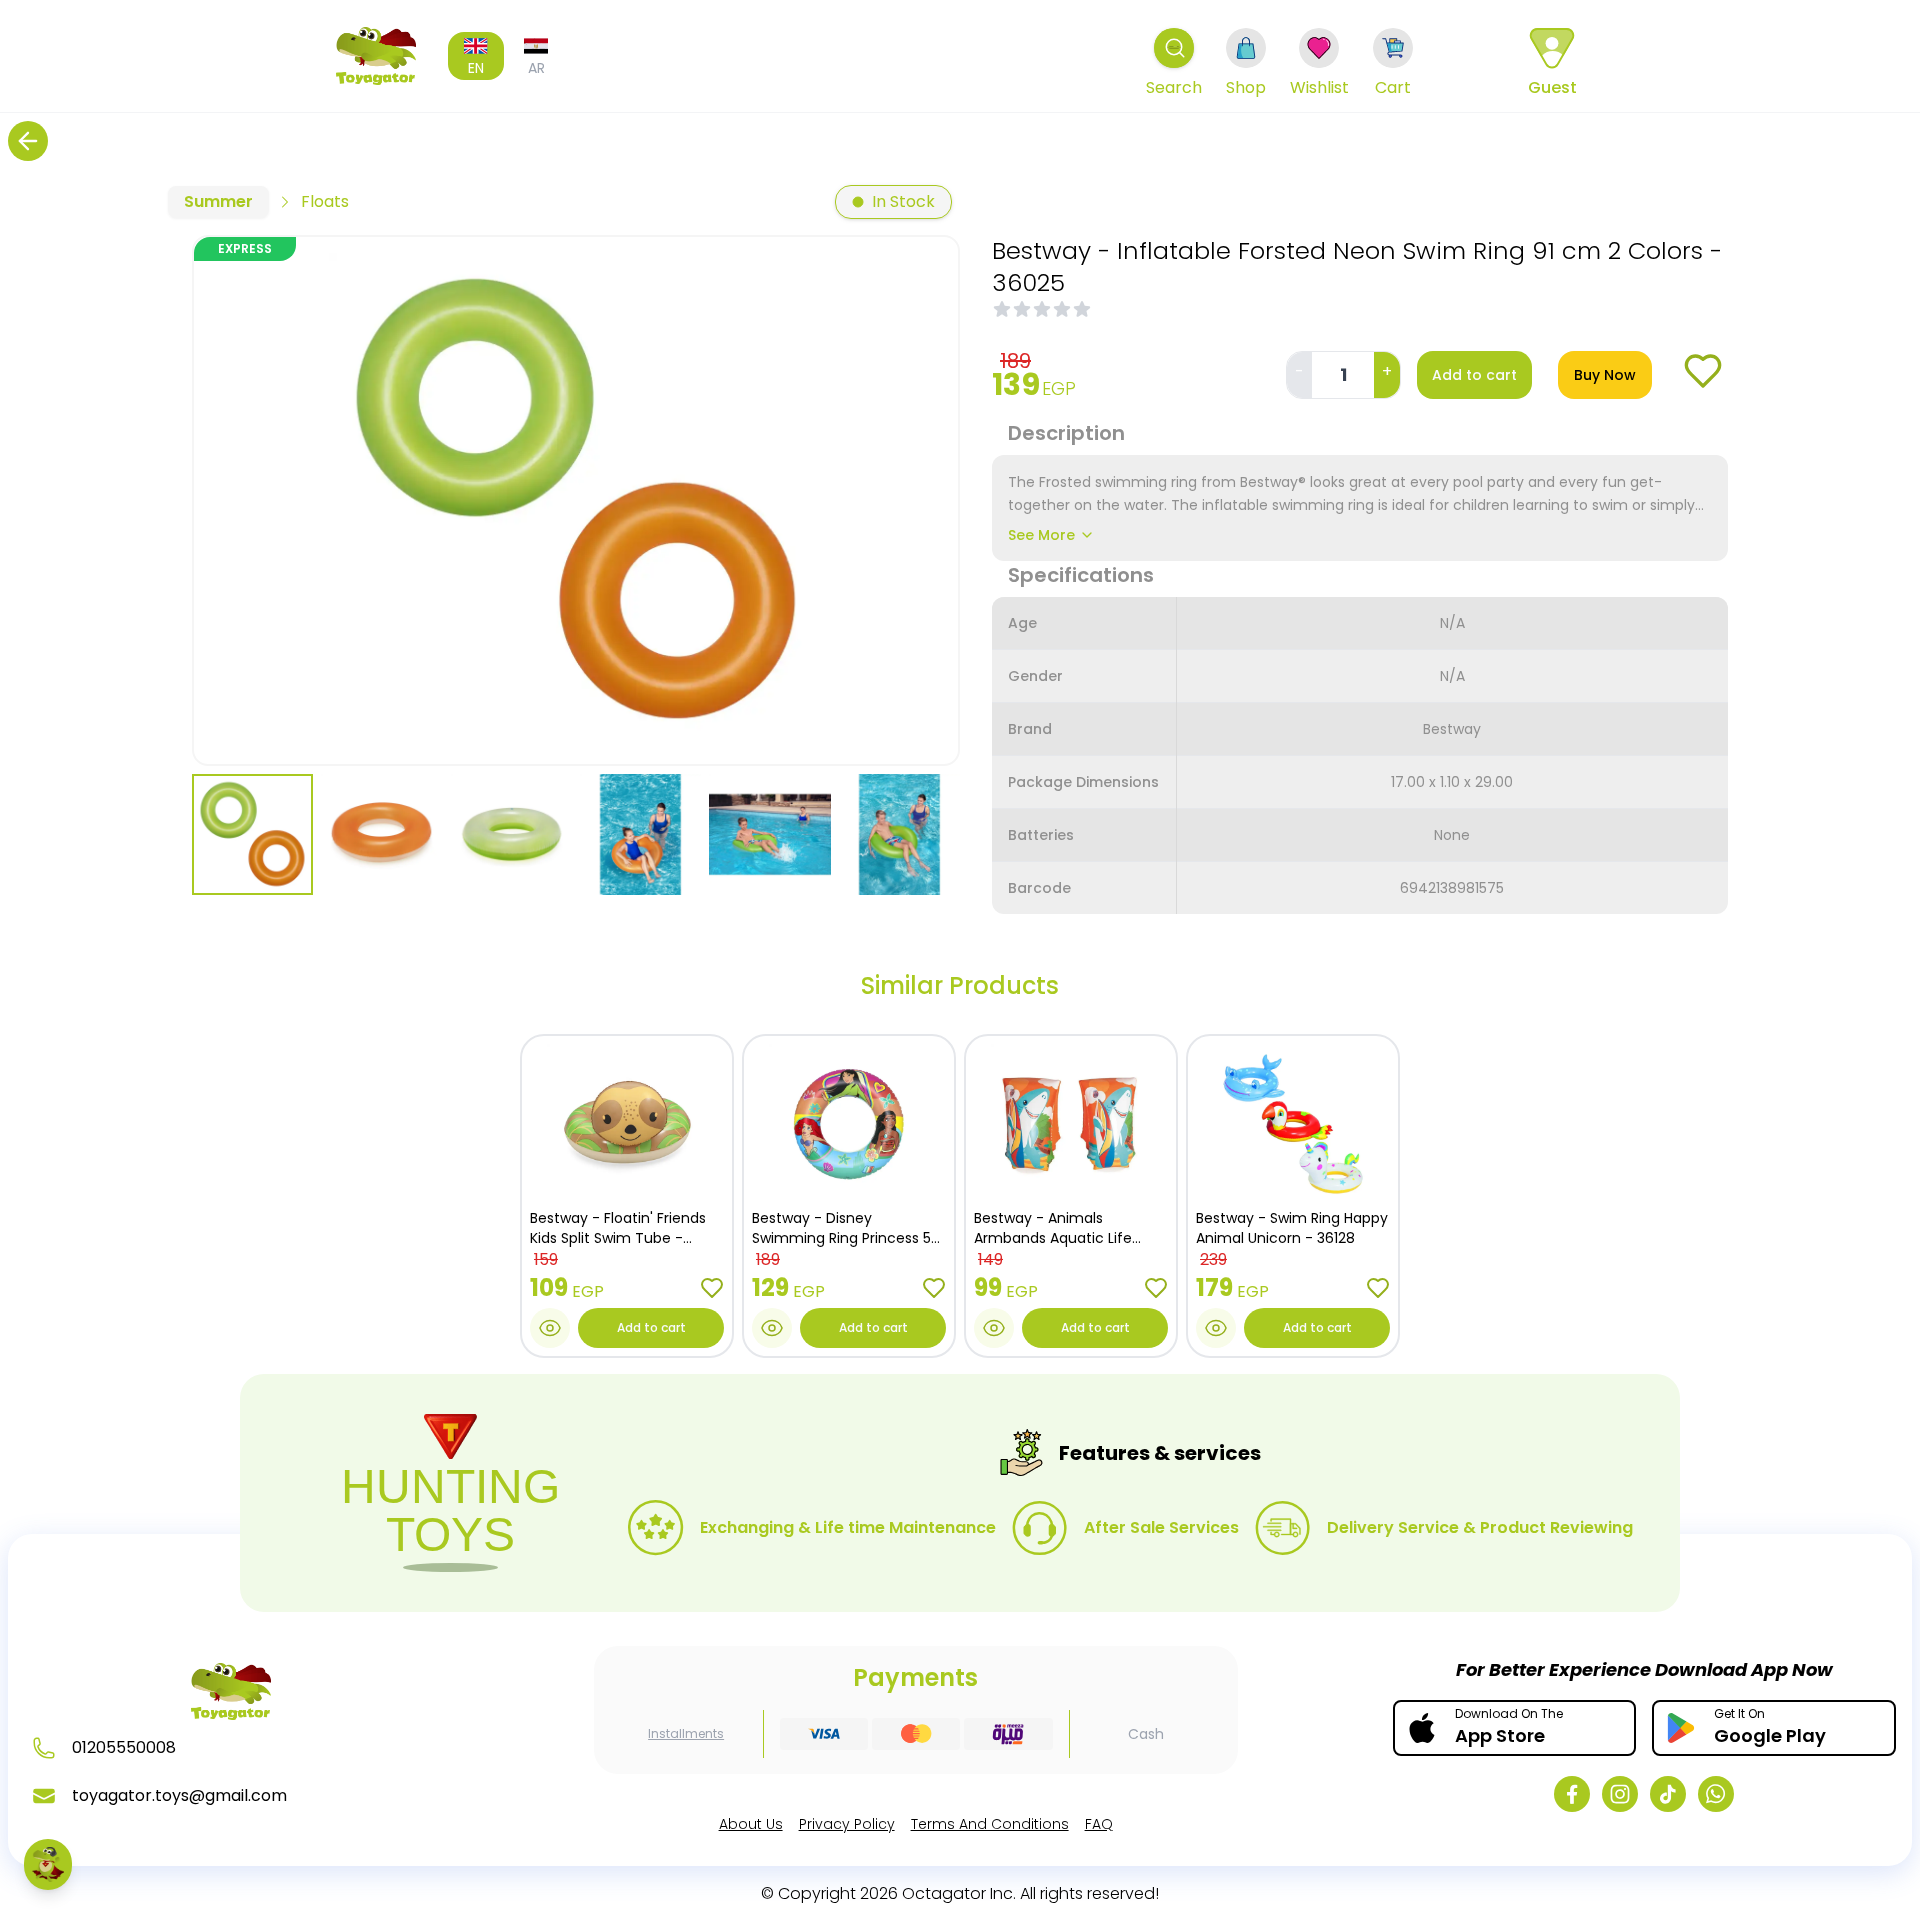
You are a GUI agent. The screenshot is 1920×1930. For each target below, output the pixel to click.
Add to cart (1474, 375)
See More (1041, 535)
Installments (686, 1734)
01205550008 (124, 1747)
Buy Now (1605, 375)
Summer (218, 201)
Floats (325, 201)
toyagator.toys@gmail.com (179, 1795)
